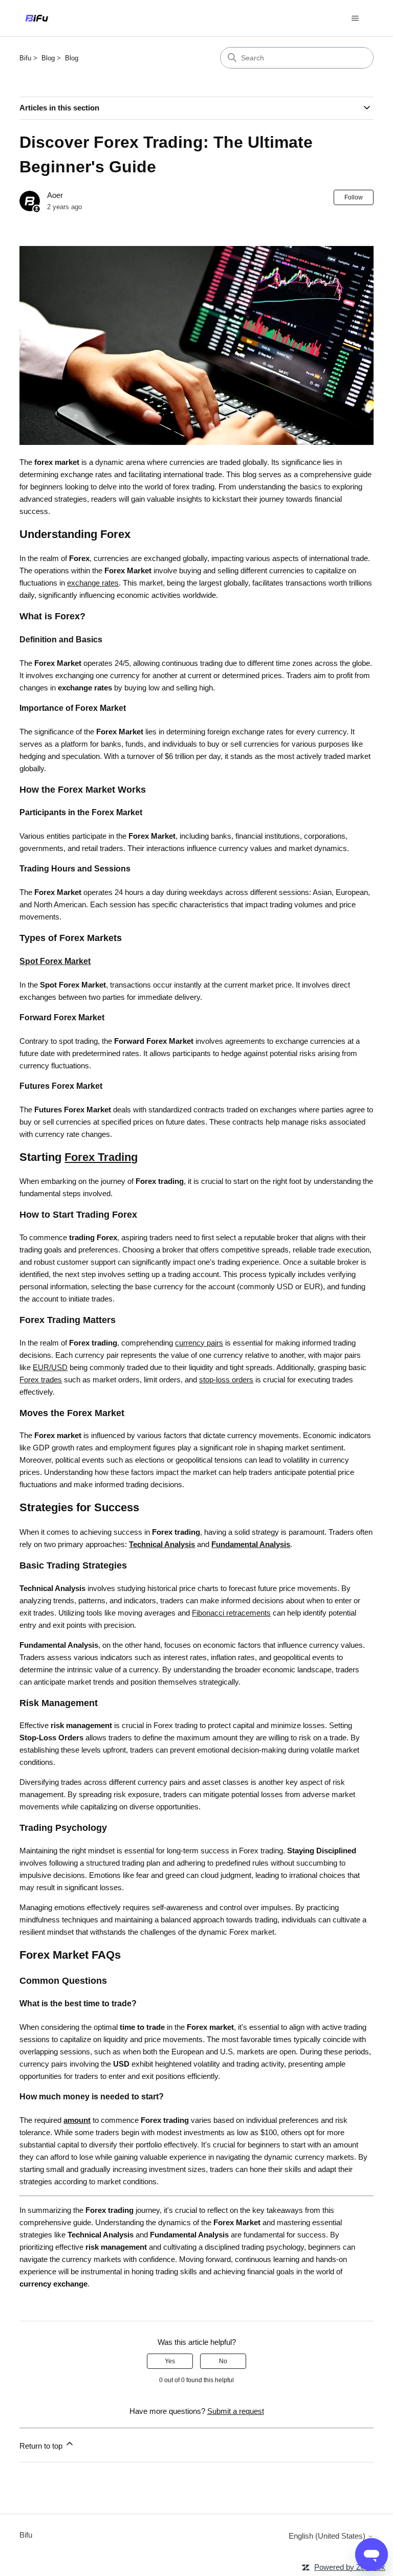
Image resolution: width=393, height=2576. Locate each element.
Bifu (25, 58)
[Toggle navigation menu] (355, 18)
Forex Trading (101, 1157)
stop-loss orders (226, 1380)
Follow (354, 197)
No (223, 2361)
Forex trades (41, 1380)
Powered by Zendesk (350, 2567)
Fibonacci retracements (231, 1613)
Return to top (42, 2446)
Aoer (55, 195)
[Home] (36, 18)
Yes (170, 2361)
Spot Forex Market (55, 961)
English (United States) (328, 2536)
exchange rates (93, 583)
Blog (48, 58)
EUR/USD (50, 1367)
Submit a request (236, 2411)
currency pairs (199, 1343)
